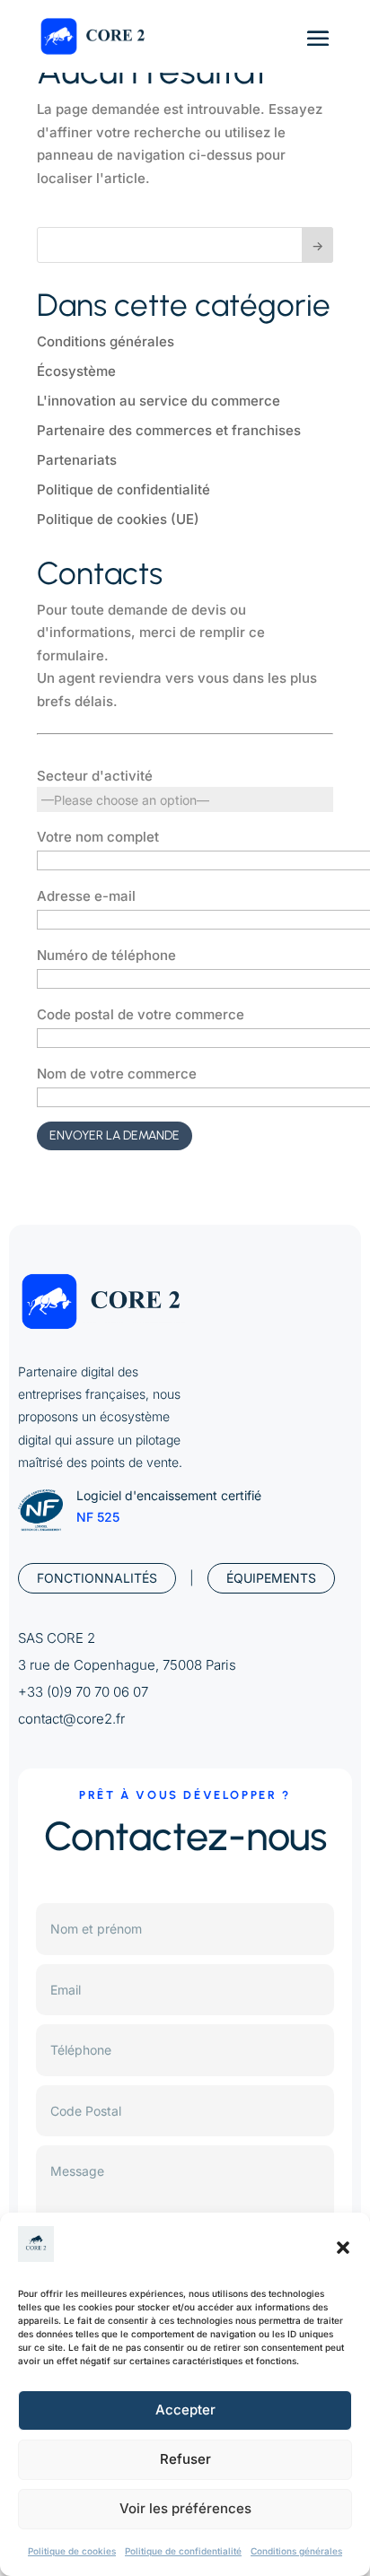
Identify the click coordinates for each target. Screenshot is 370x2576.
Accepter (185, 2410)
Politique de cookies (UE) (118, 519)
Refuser (185, 2459)
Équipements (271, 1578)
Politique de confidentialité (183, 2551)
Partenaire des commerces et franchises (169, 430)
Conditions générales (296, 2551)
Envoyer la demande (115, 1135)
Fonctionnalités (97, 1578)
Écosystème (76, 371)
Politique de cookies (72, 2551)
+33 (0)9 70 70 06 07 (83, 1692)
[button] (343, 2248)
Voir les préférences (185, 2508)
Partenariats (77, 460)
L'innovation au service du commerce (159, 401)
